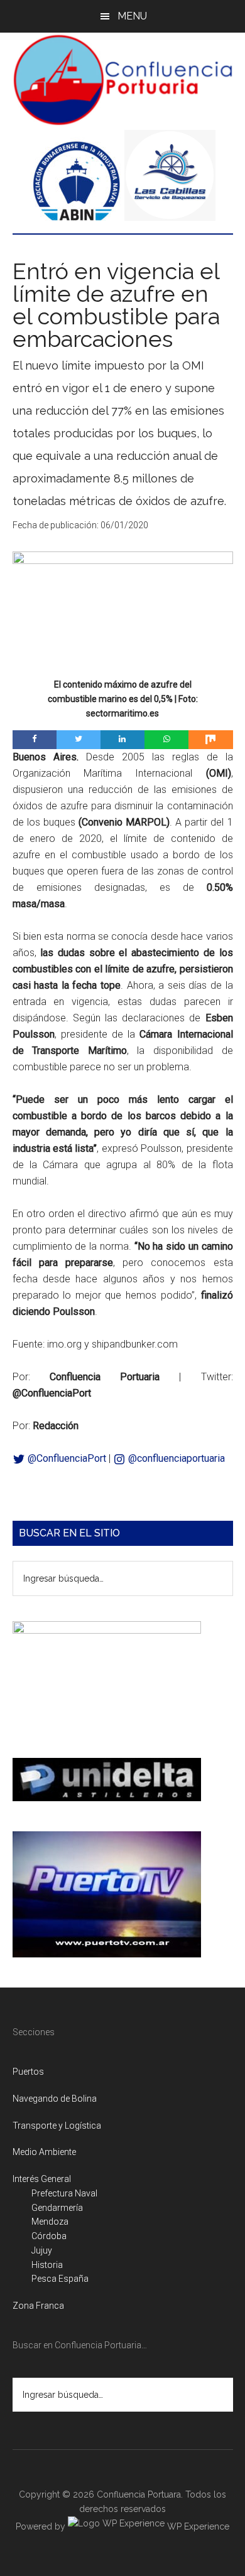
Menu (132, 16)
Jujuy (42, 2250)
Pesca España (60, 2279)
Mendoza (50, 2222)
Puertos (28, 2072)
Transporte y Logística (57, 2126)
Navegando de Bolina (55, 2099)
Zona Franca (38, 2306)
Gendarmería (57, 2208)
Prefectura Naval (64, 2193)
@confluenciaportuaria (175, 1458)
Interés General (42, 2179)
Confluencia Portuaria (123, 80)
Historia (47, 2265)
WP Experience (197, 2526)
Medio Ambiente (44, 2152)
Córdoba (49, 2236)
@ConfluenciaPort (66, 1458)
